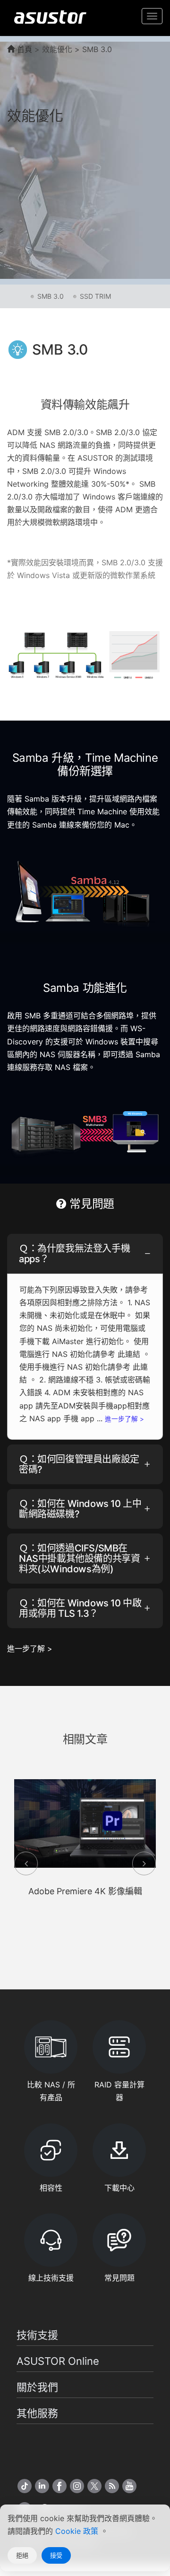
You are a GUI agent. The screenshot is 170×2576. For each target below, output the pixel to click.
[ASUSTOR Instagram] (77, 2486)
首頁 (23, 49)
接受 (56, 2555)
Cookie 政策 (78, 2531)
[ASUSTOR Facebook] (59, 2486)
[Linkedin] (42, 2486)
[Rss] (112, 2486)
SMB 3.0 (51, 296)
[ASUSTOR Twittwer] (94, 2486)
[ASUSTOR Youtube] (129, 2486)
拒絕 (22, 2555)
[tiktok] (25, 2486)
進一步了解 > (124, 1419)
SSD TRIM (95, 296)
